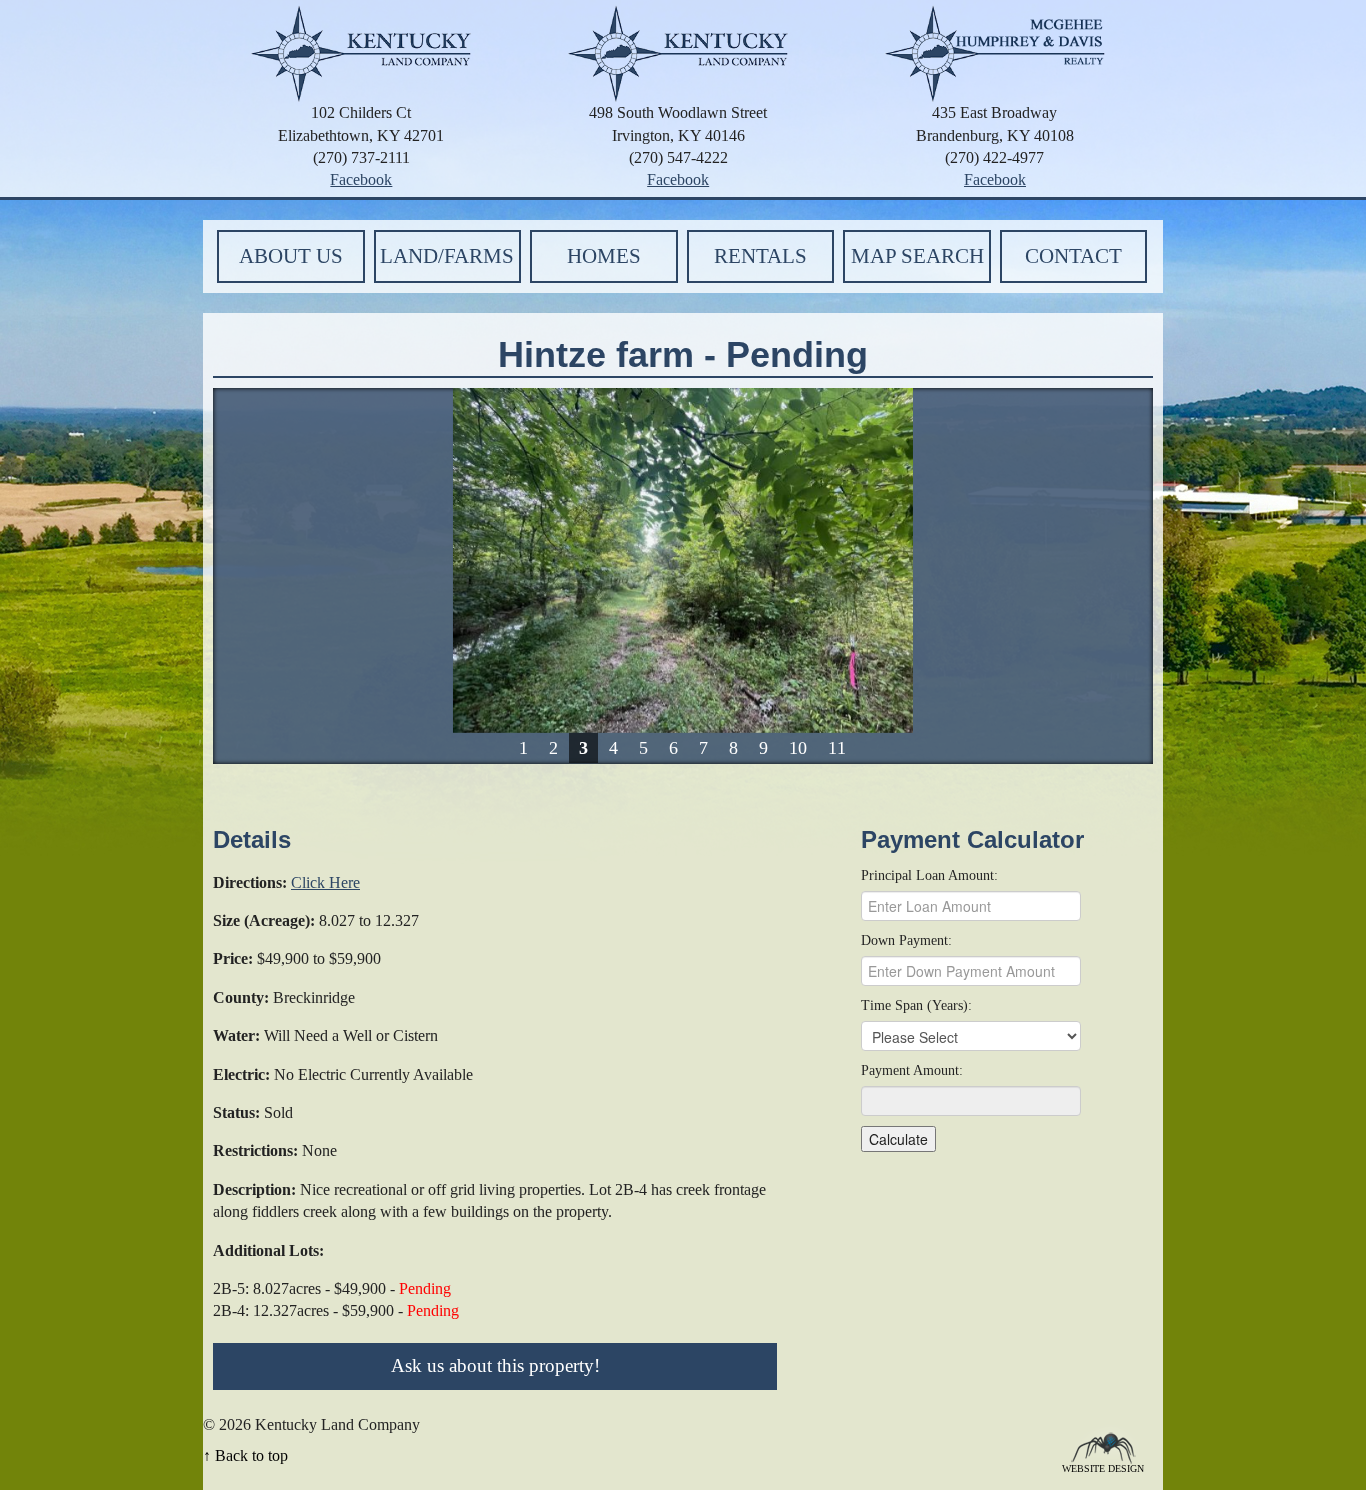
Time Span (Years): (916, 1005)
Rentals (760, 256)
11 (837, 748)
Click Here (325, 882)
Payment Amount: (912, 1070)
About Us (291, 256)
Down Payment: (906, 940)
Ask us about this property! (495, 1365)
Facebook (361, 179)
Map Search (917, 256)
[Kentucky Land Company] (361, 51)
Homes (604, 256)
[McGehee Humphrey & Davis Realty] (995, 51)
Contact (1073, 256)
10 (798, 748)
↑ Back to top (245, 1455)
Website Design (1103, 1467)
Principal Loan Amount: (929, 875)
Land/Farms (447, 256)
